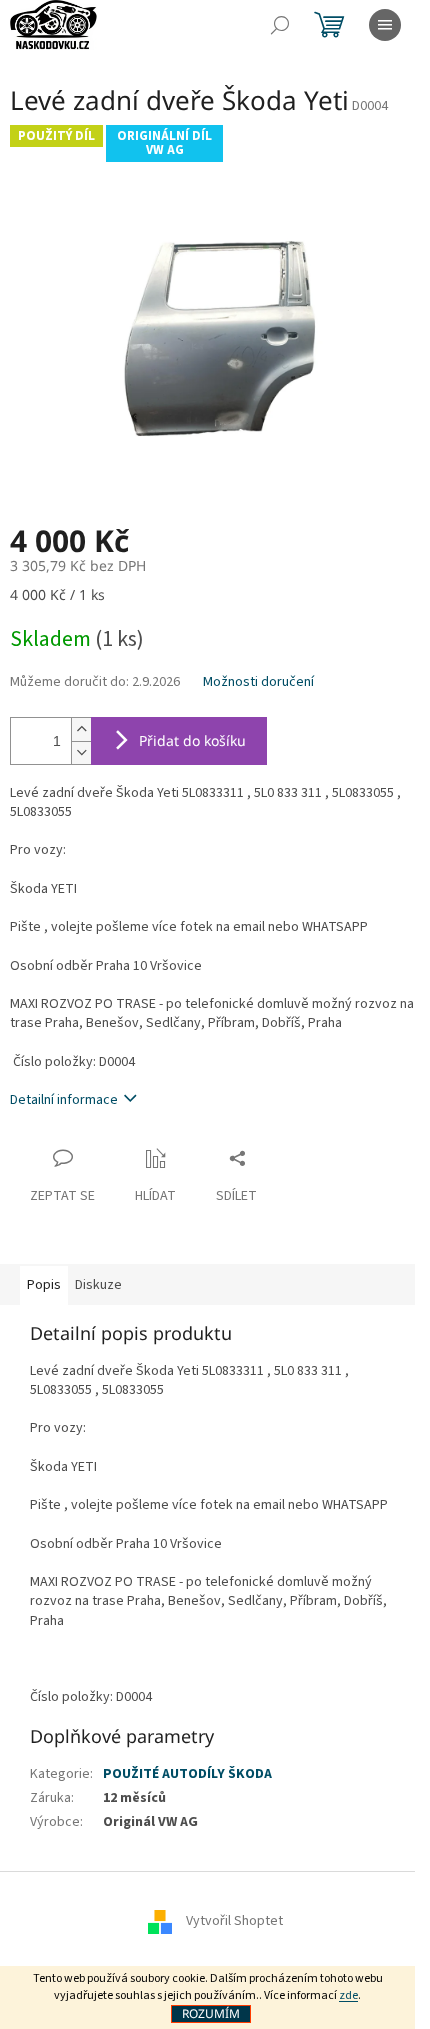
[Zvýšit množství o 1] (81, 729)
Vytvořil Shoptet (234, 1921)
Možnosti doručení (258, 682)
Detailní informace (64, 1100)
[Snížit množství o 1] (81, 752)
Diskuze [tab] (98, 1285)
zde (348, 1995)
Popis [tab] (44, 1285)
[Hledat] (280, 25)
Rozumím (211, 2013)
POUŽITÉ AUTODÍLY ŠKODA (187, 1774)
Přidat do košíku (192, 740)
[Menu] (385, 25)
